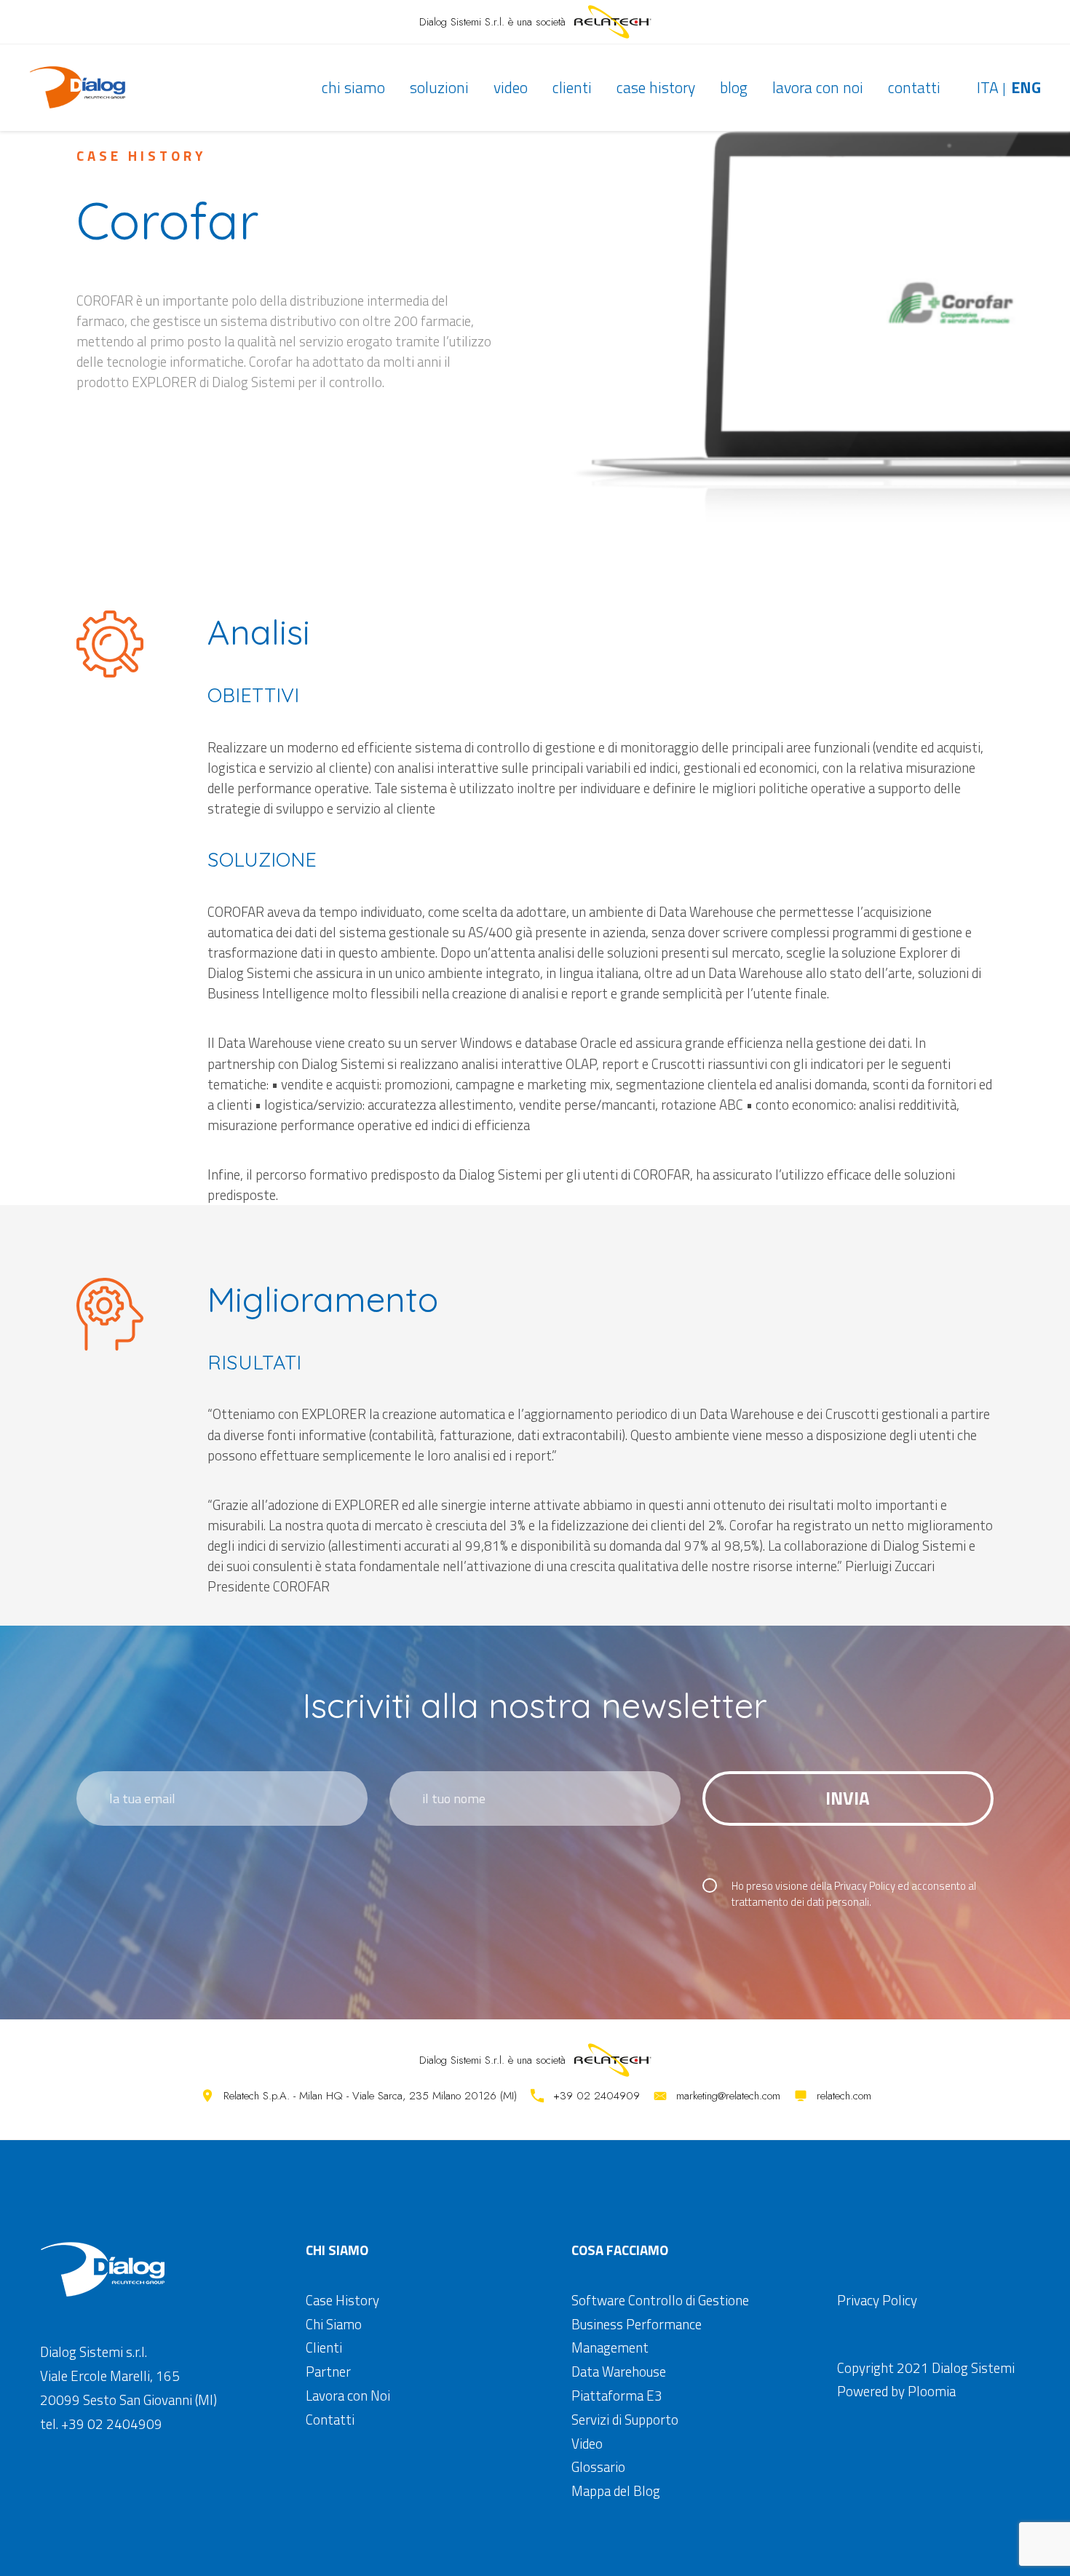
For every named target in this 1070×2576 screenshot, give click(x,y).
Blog (734, 87)
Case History (656, 87)
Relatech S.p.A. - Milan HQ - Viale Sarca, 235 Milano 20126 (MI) (370, 2096)
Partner (328, 2372)
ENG (1026, 87)
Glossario (598, 2467)
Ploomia (932, 2391)
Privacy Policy (865, 1886)
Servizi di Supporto (625, 2420)
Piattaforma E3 (617, 2396)
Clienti (572, 87)
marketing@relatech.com (728, 2096)
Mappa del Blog (616, 2491)
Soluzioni (439, 87)
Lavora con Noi (818, 87)
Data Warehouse (619, 2372)
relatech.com (844, 2096)
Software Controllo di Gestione (660, 2300)
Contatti (914, 87)
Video (511, 87)
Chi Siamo (353, 87)
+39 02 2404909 (597, 2096)
